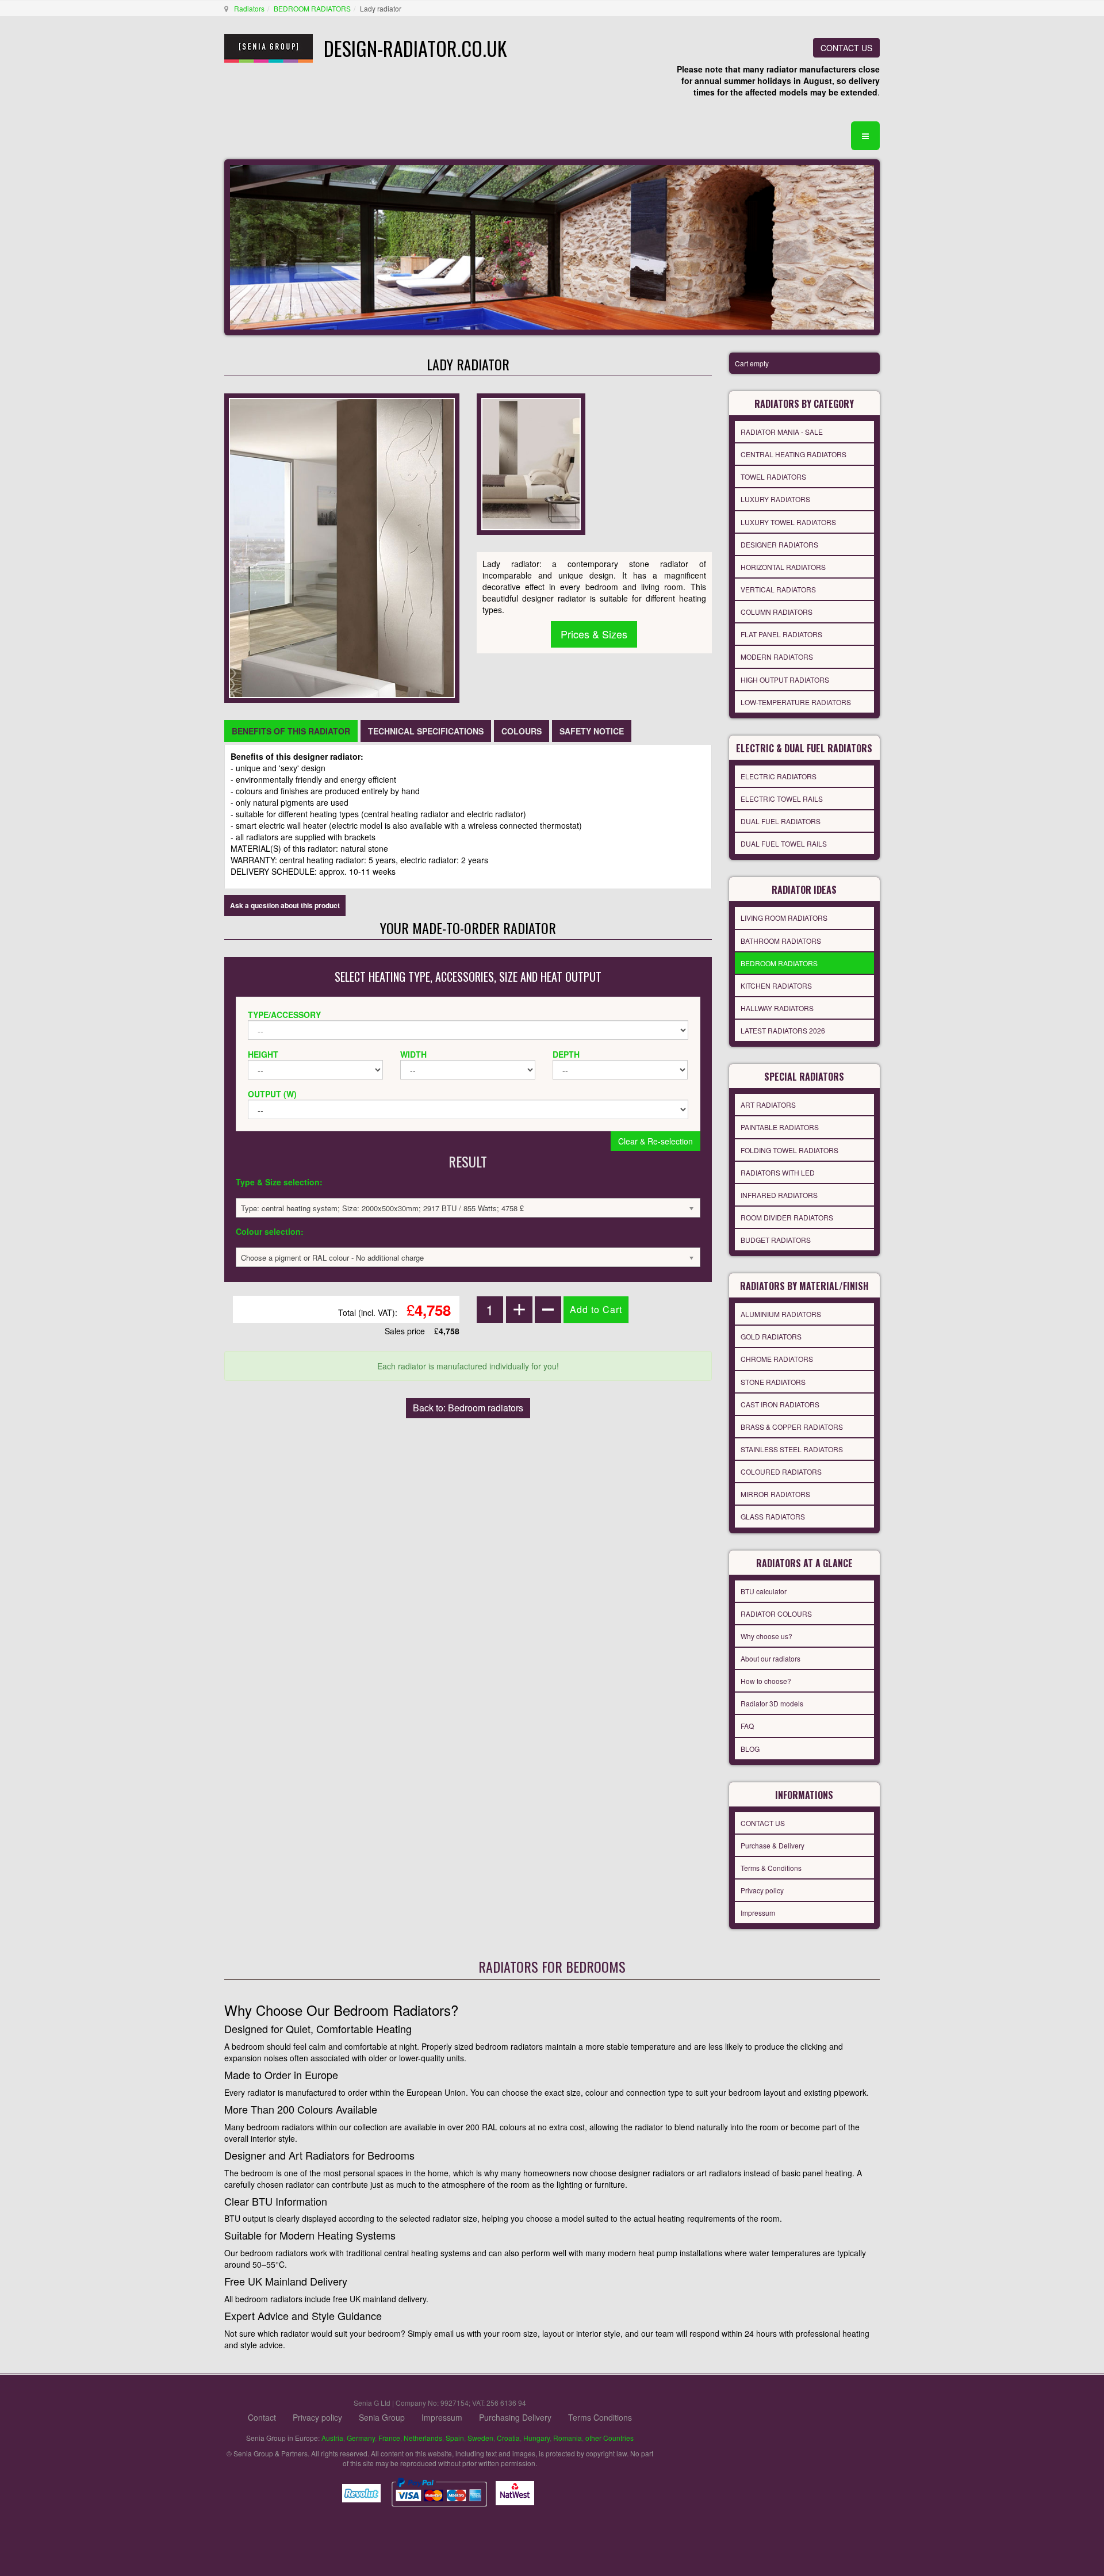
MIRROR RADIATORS (775, 1494)
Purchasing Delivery (515, 2417)
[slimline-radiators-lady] (531, 463)
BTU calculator (764, 1591)
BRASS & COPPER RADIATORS (792, 1427)
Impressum (758, 1913)
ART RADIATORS (768, 1105)
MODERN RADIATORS (777, 657)
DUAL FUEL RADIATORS (781, 821)
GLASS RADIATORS (773, 1516)
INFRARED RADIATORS (779, 1195)
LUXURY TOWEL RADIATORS (788, 522)
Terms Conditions (600, 2417)
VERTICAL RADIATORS (778, 589)
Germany (361, 2438)
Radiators (249, 8)
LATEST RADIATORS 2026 (783, 1030)
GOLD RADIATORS (771, 1336)
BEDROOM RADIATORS (312, 8)
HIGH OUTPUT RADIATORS (785, 680)
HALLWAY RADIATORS (777, 1008)
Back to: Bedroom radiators (468, 1408)
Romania (568, 2438)
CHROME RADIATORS (777, 1359)
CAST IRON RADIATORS (780, 1404)
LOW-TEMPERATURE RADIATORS (796, 702)
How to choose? (766, 1681)
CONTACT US (846, 48)
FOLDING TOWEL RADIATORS (789, 1150)
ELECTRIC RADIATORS (779, 776)
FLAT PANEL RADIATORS (781, 634)
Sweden (480, 2438)
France (389, 2438)
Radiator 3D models (772, 1703)
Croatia (508, 2438)
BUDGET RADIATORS (776, 1240)
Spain (455, 2438)
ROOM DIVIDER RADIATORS (787, 1217)
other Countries (609, 2438)
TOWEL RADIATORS (773, 476)
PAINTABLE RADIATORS (780, 1127)
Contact (262, 2417)
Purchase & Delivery (773, 1845)
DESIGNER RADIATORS (779, 544)
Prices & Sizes (594, 634)
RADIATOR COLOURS (776, 1614)
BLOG (750, 1749)
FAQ (747, 1726)
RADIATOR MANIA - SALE (782, 432)
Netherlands (423, 2438)
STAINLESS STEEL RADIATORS (792, 1449)
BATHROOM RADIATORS (781, 941)
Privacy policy (762, 1890)
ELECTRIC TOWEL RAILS (782, 799)
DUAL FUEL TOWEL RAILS (784, 843)
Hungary (536, 2438)
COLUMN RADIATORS (777, 612)
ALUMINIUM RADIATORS (781, 1314)
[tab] (291, 731)
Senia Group (382, 2417)
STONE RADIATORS (773, 1382)
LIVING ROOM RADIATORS (784, 918)
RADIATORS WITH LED (778, 1172)
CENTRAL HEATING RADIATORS (793, 454)
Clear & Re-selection (655, 1141)
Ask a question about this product (285, 905)
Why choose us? (766, 1636)
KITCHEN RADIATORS (776, 985)
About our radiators (770, 1658)
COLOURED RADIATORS (781, 1471)
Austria (332, 2438)
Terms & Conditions (771, 1868)
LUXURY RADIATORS (775, 499)
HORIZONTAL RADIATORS (783, 567)
